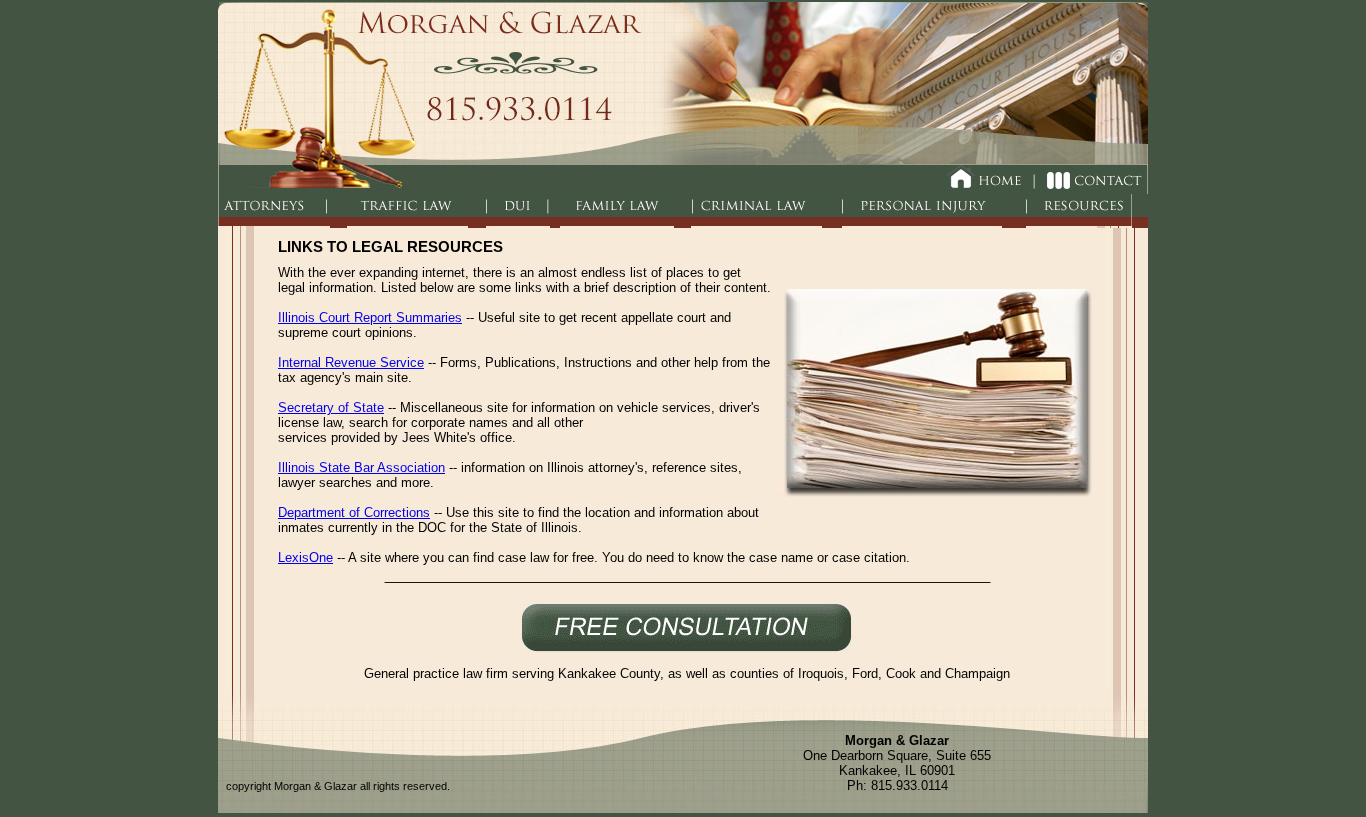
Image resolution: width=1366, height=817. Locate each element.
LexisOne (305, 557)
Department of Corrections (354, 512)
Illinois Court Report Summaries (370, 317)
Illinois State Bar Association (361, 467)
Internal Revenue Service (351, 362)
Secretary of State (331, 407)
